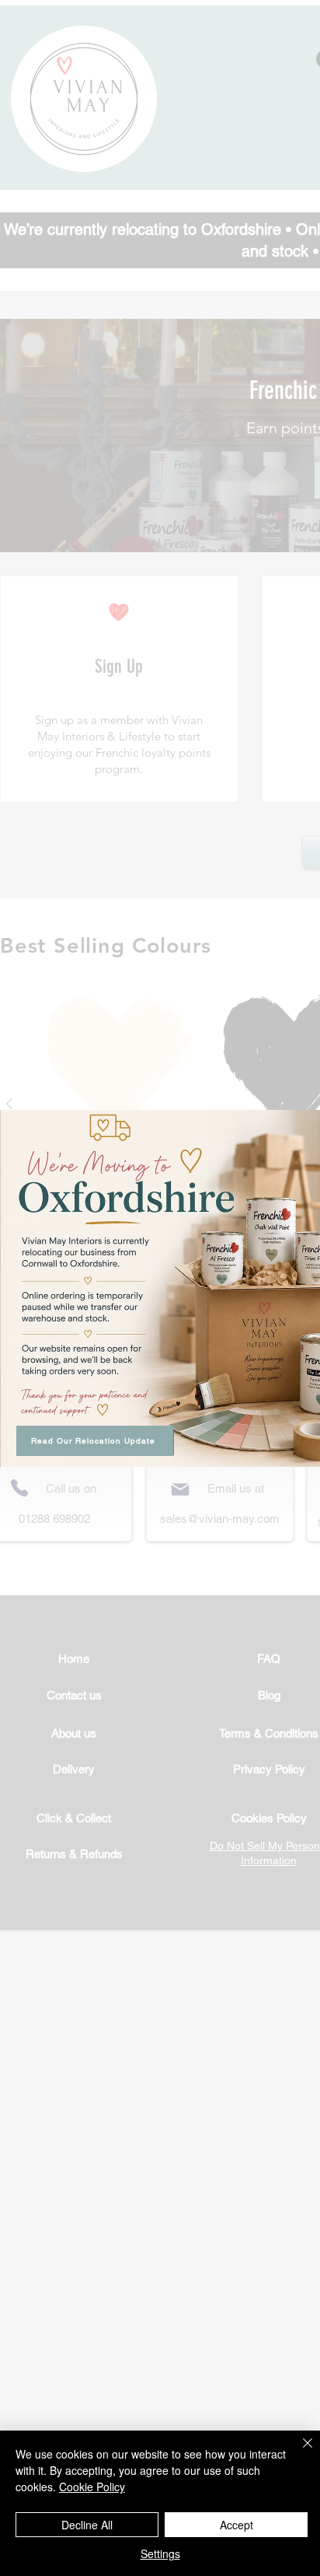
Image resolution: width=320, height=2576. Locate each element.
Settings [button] (160, 2553)
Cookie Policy (92, 2487)
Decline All (87, 2525)
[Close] (298, 2452)
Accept (237, 2525)
